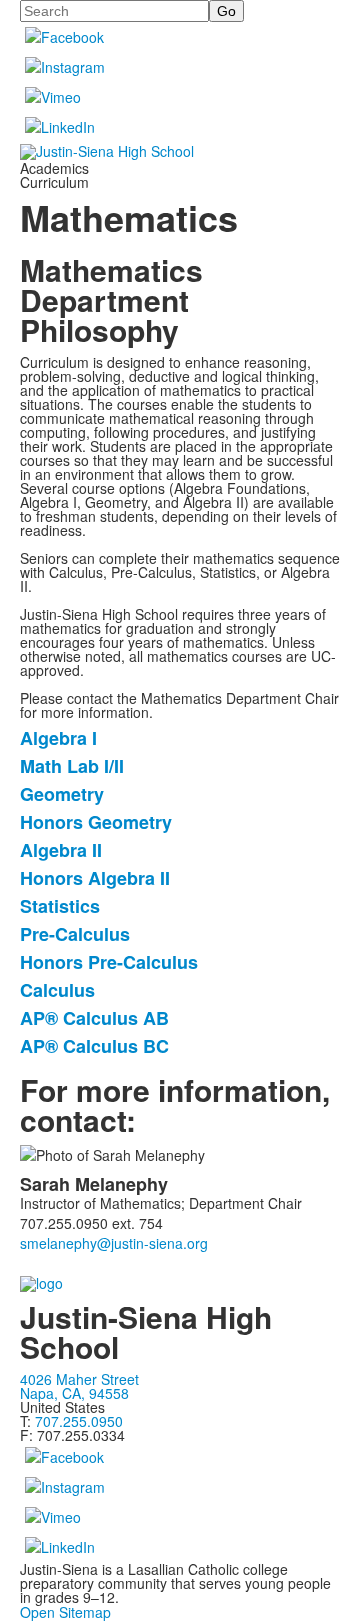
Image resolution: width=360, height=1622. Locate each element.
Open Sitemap (65, 1612)
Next (336, 811)
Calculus (57, 990)
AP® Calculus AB (94, 1018)
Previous (23, 811)
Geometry (62, 794)
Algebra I (58, 738)
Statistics (60, 906)
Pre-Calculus (75, 934)
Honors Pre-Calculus (109, 962)
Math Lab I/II (72, 766)
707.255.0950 (81, 1421)
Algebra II (61, 850)
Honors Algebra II (95, 878)
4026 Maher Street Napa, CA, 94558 (79, 1386)
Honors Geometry (96, 822)
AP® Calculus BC (94, 1046)
